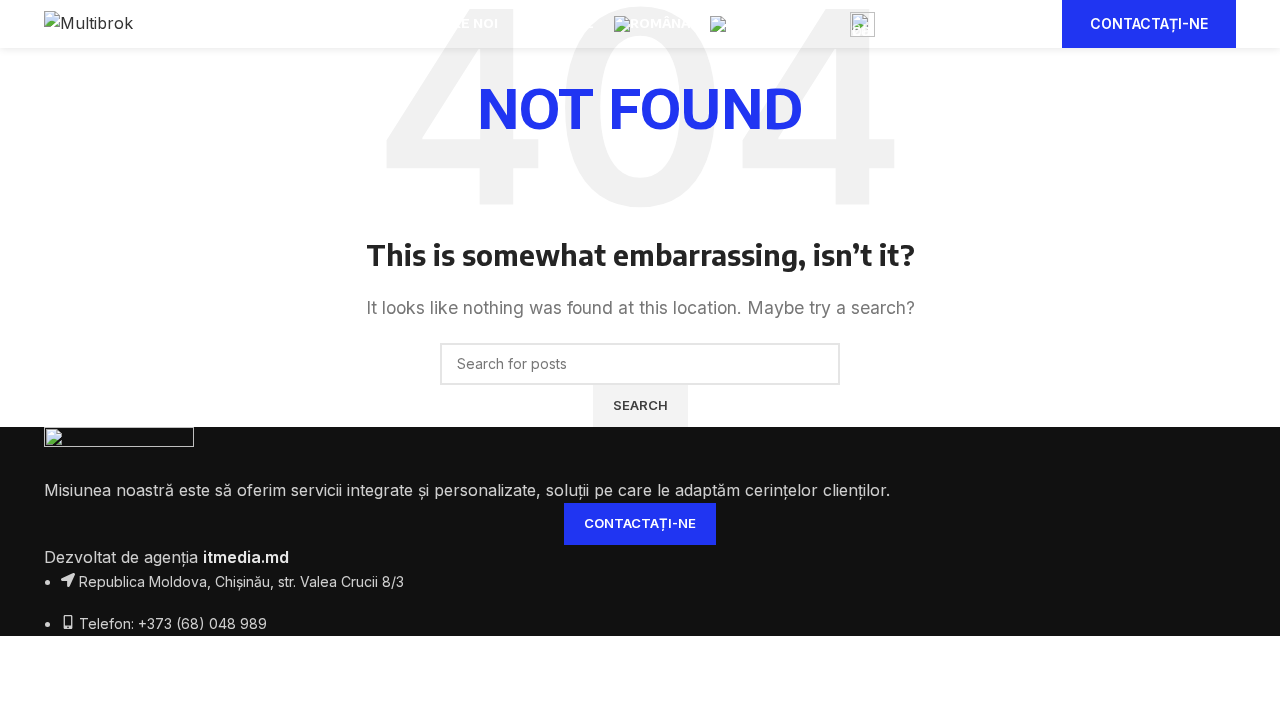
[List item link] (640, 624)
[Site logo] (88, 22)
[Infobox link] (941, 24)
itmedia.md (246, 557)
